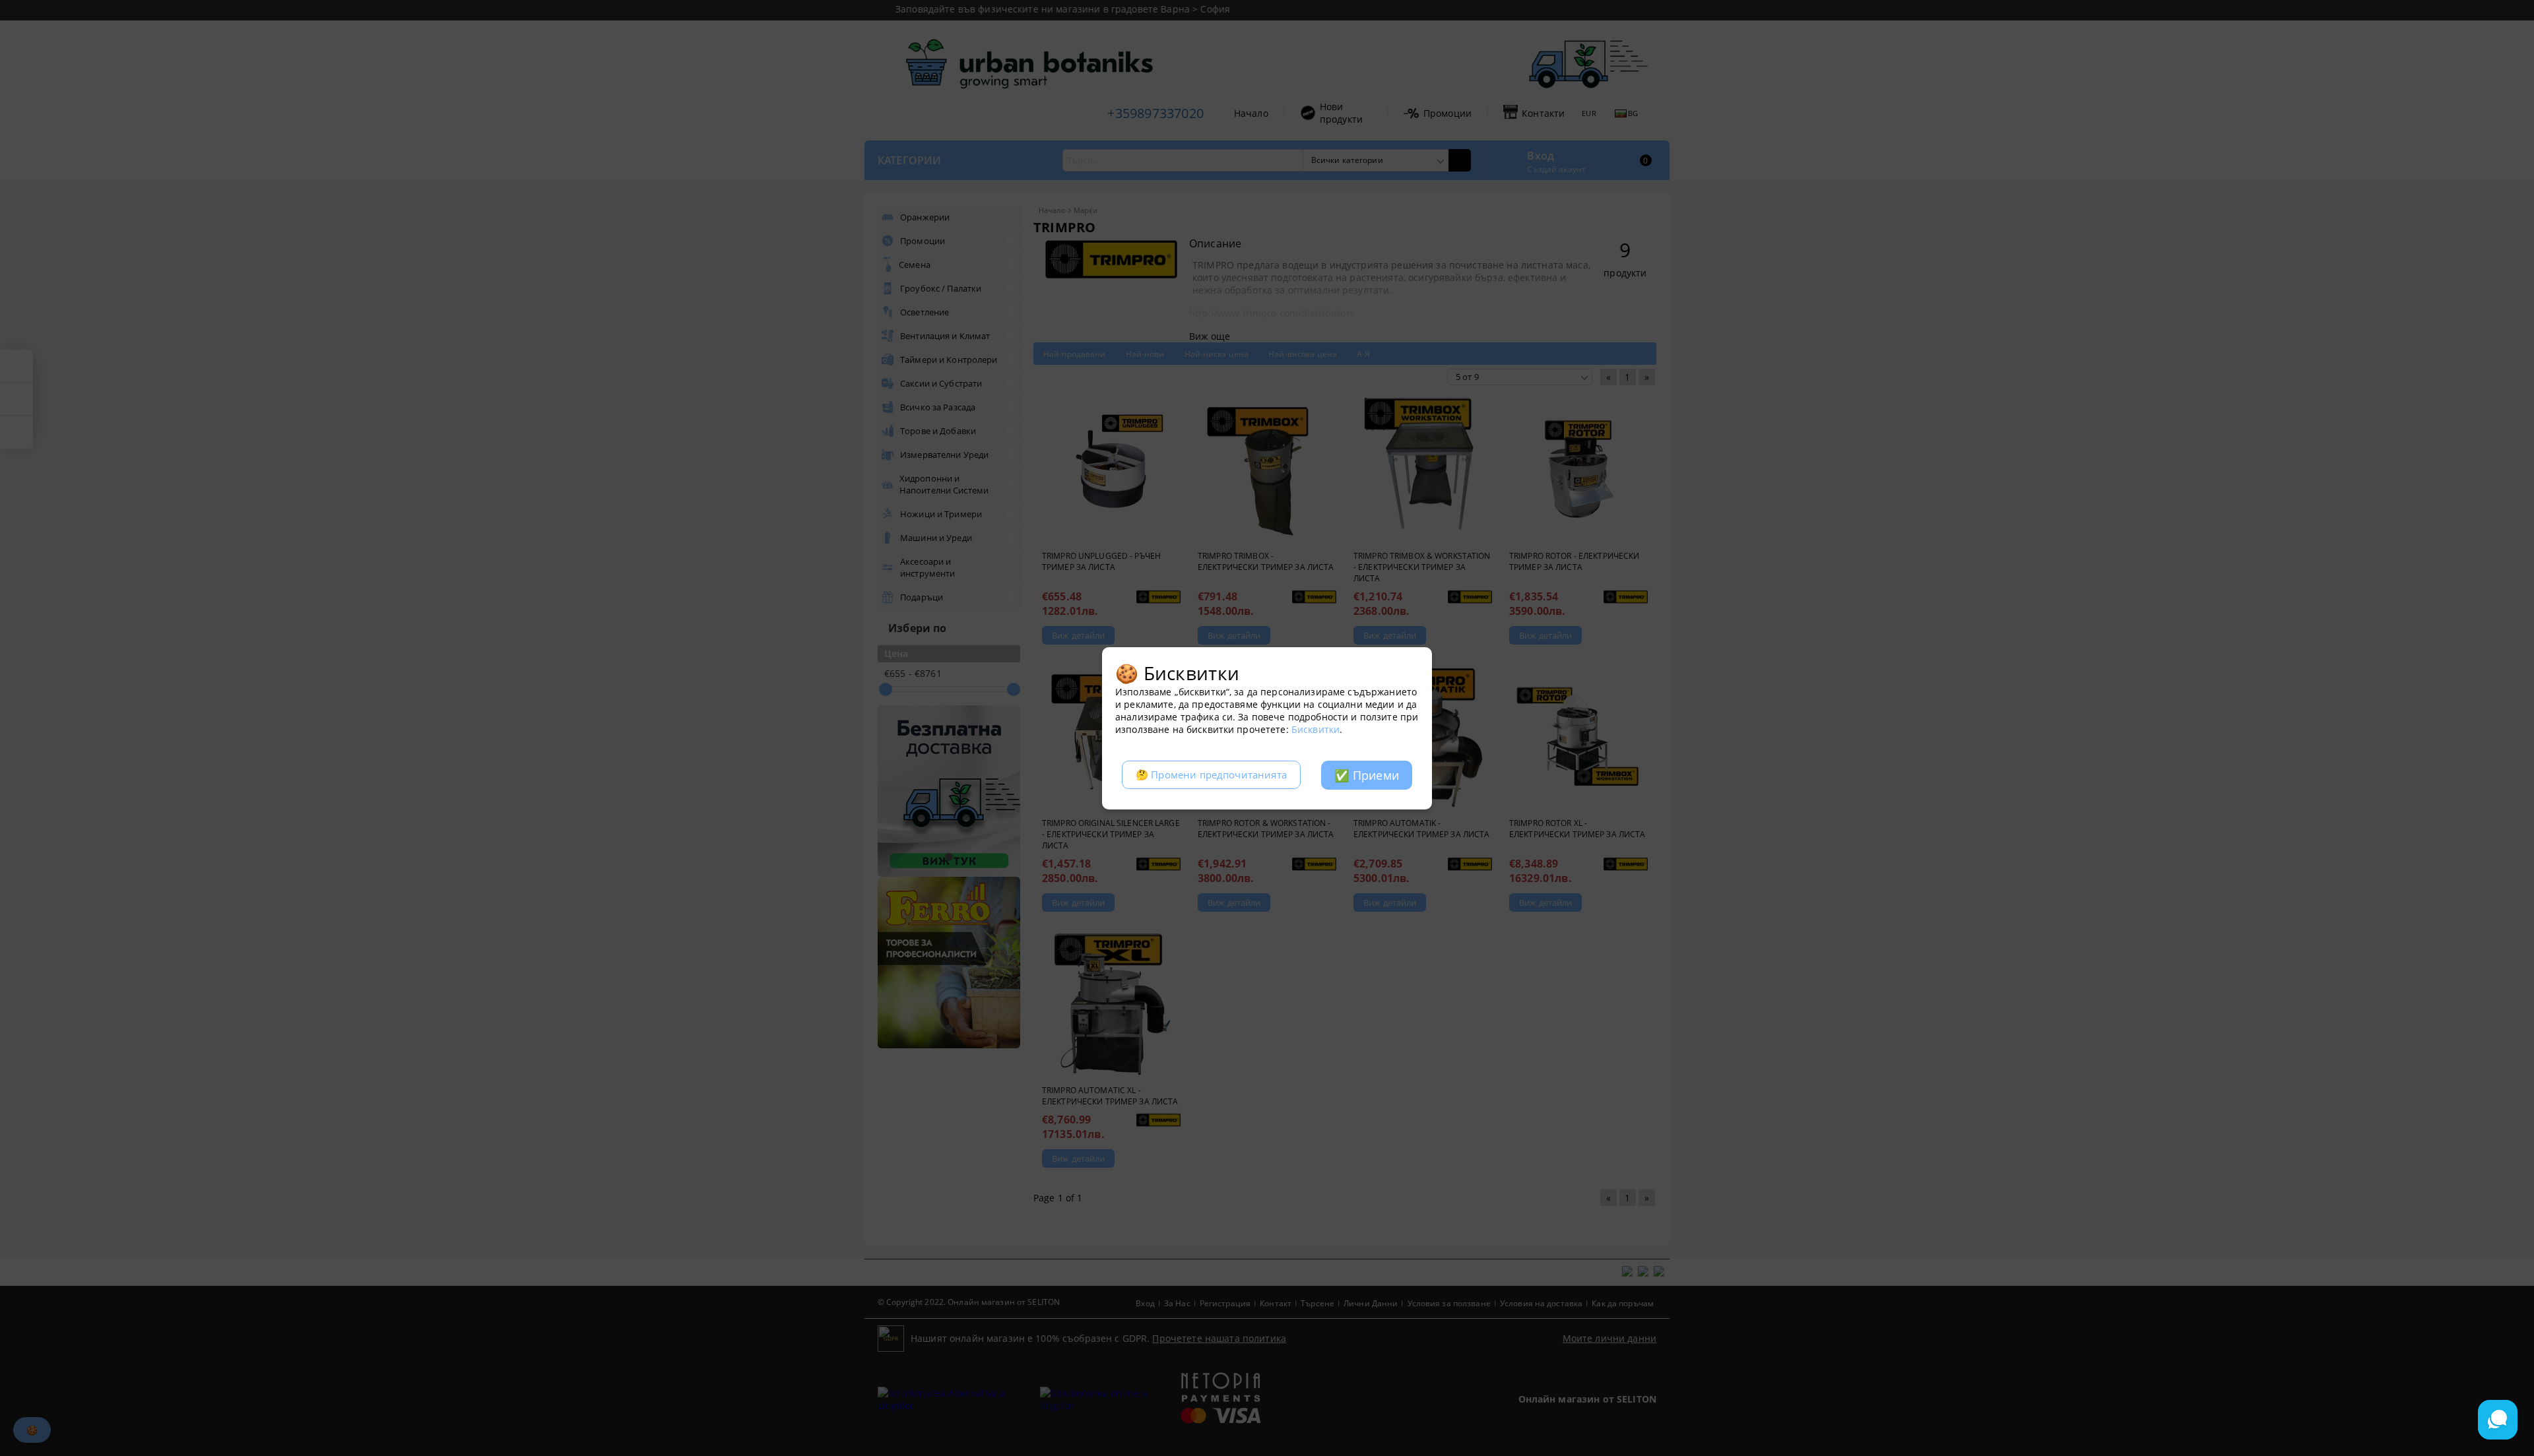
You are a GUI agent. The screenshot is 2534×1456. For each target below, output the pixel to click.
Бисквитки (1316, 729)
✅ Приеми (1367, 775)
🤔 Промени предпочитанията (1211, 775)
